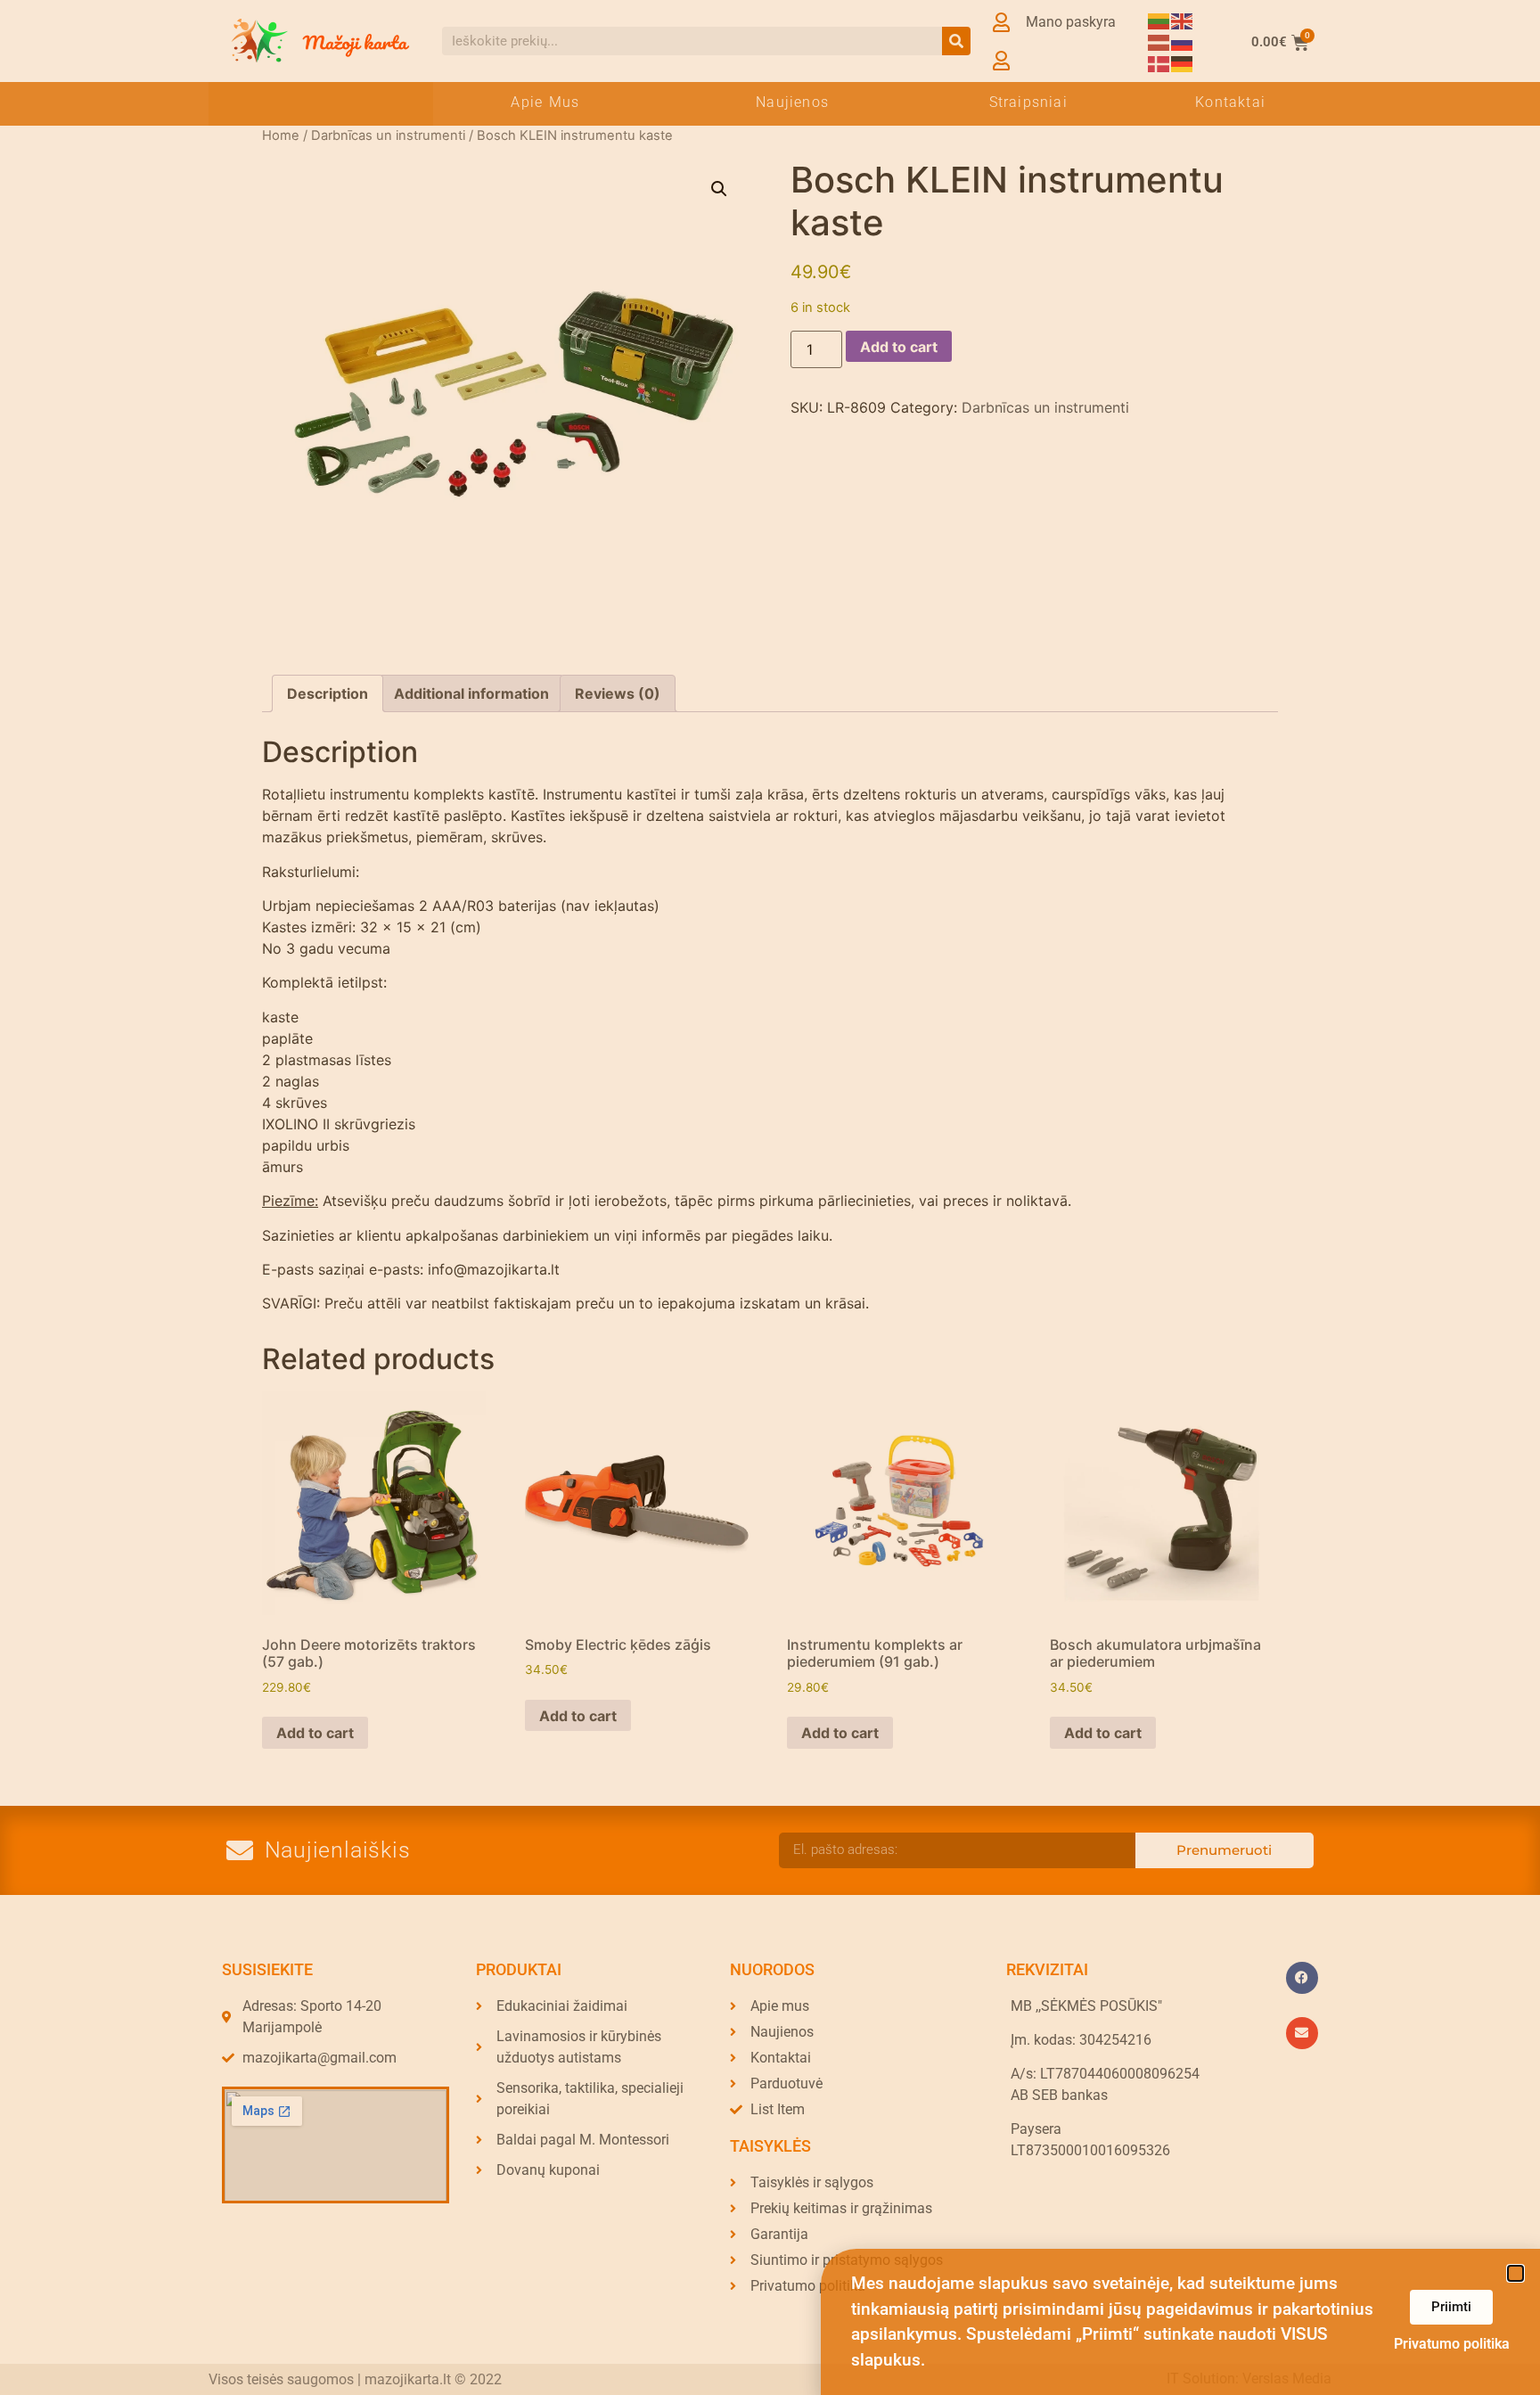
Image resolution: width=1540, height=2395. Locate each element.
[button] (1515, 2273)
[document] (770, 1197)
